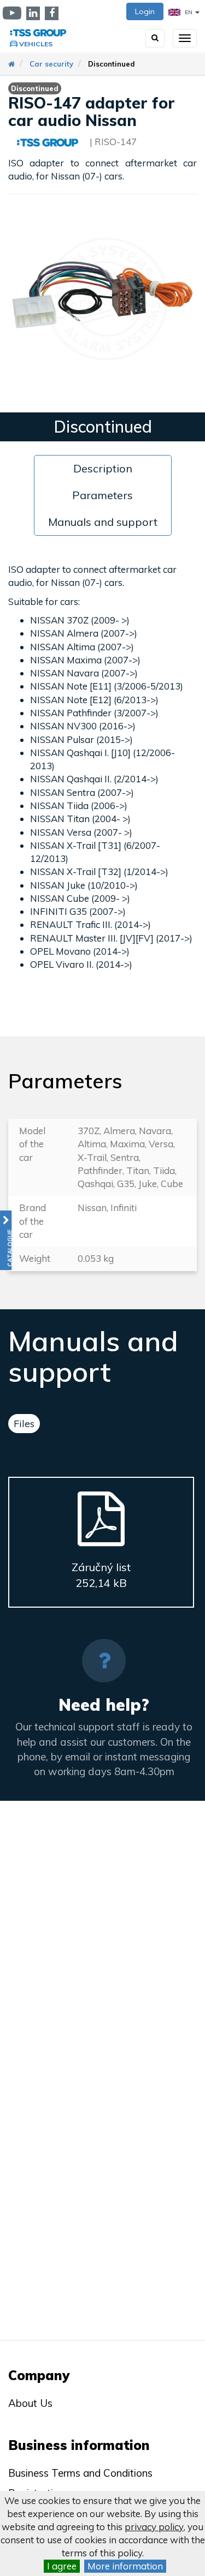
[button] (6, 1240)
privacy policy (154, 2527)
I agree (62, 2566)
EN (189, 12)
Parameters (102, 495)
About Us (30, 2403)
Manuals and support (103, 522)
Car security (51, 64)
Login (145, 11)
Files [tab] (24, 1424)
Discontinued (112, 64)
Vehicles (36, 44)
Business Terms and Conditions (80, 2473)
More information (125, 2566)
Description (103, 468)
